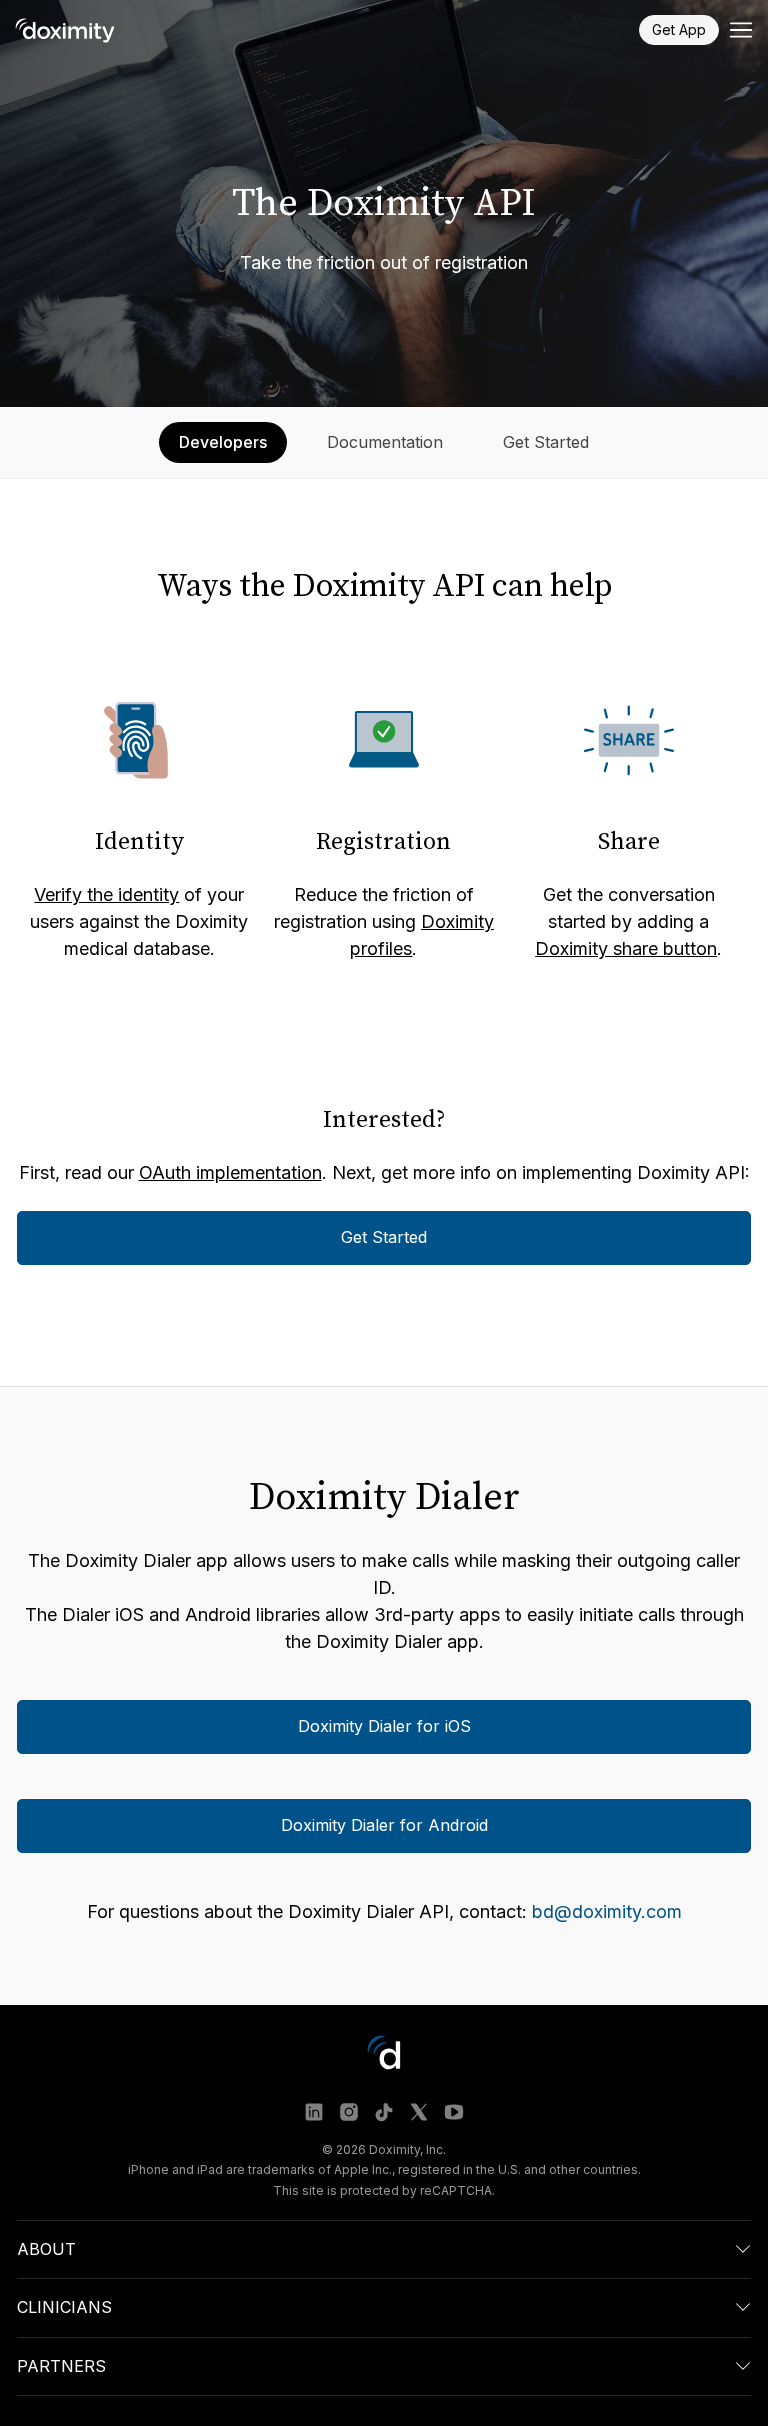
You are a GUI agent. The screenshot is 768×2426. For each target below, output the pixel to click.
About (46, 2249)
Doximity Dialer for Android (384, 1826)
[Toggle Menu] (741, 30)
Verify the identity (106, 894)
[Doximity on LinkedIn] (314, 2112)
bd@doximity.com (607, 1912)
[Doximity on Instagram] (349, 2112)
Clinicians (64, 2308)
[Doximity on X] (419, 2112)
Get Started (546, 442)
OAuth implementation (230, 1172)
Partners (61, 2366)
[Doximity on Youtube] (454, 2112)
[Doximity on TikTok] (384, 2112)
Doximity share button (626, 948)
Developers (223, 442)
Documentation (385, 442)
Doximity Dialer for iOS (384, 1727)
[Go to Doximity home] (65, 30)
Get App (679, 29)
